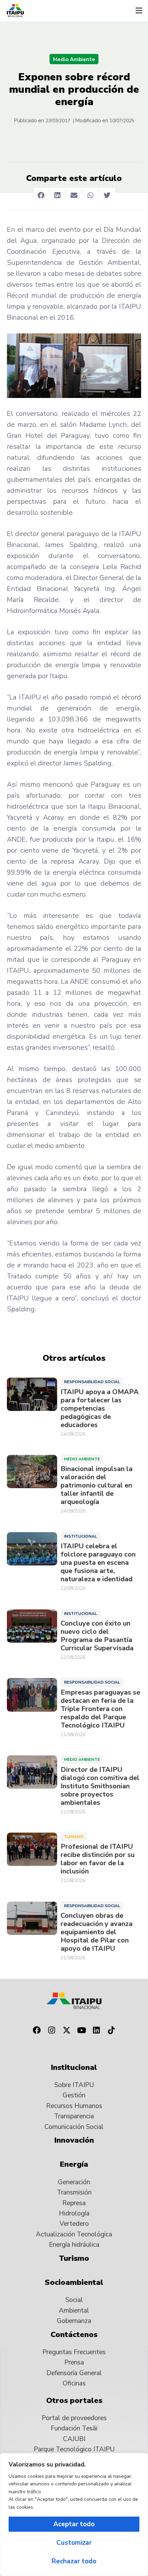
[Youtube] (82, 2030)
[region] (74, 2515)
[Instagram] (52, 2030)
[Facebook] (36, 2030)
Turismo (74, 1837)
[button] (139, 11)
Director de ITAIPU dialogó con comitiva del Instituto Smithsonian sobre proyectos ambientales (100, 1786)
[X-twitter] (66, 2030)
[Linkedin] (97, 2030)
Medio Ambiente (74, 59)
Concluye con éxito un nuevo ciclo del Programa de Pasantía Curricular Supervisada (97, 1636)
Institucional (81, 1536)
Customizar (74, 2543)
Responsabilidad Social (92, 1382)
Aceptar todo (74, 2524)
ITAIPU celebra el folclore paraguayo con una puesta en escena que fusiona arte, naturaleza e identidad (98, 1563)
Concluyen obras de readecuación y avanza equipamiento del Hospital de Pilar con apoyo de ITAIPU (97, 1932)
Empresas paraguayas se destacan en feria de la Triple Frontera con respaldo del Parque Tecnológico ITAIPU (100, 1709)
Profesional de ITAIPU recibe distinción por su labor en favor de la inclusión (98, 1859)
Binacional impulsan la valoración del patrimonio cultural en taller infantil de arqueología (97, 1485)
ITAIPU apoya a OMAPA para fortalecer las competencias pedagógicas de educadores (100, 1409)
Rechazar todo (74, 2561)
